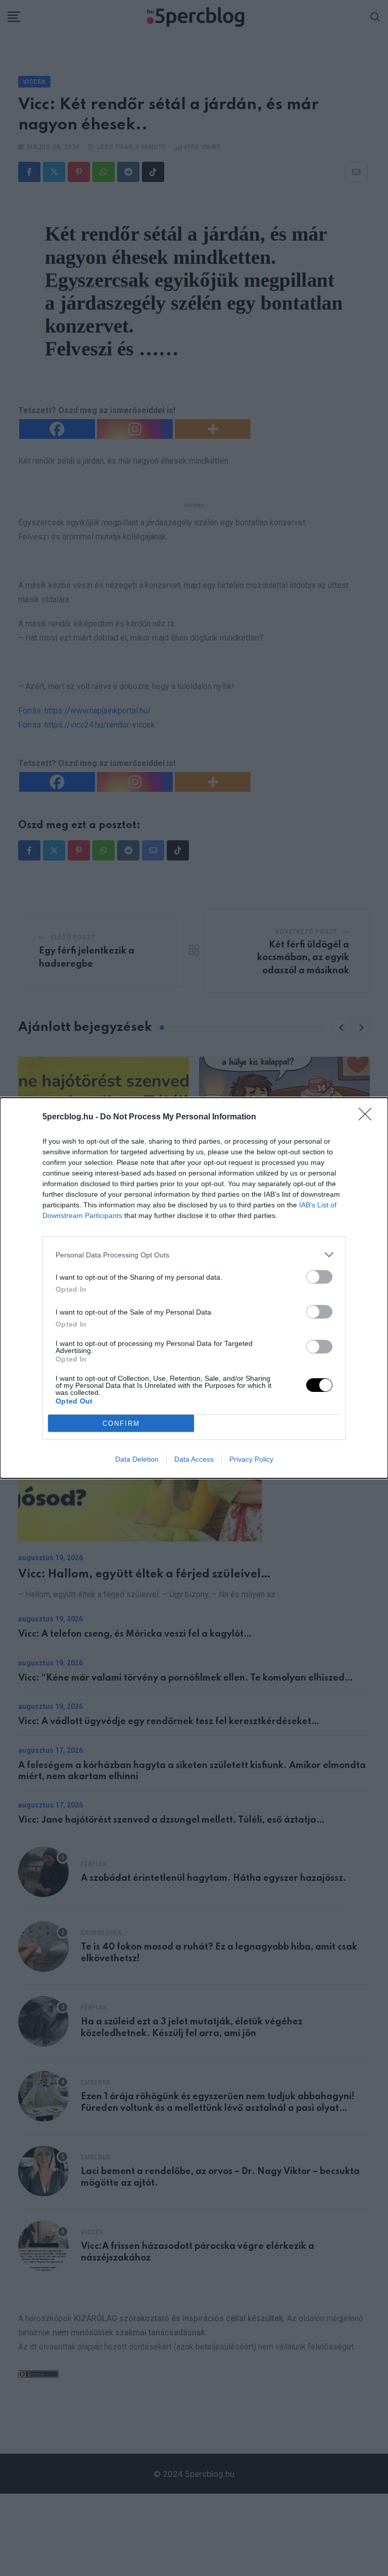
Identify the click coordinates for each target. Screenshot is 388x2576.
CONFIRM (121, 1423)
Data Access (194, 1459)
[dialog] (194, 1288)
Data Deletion (137, 1459)
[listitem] (194, 1255)
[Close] (368, 1117)
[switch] (319, 1277)
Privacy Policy (251, 1459)
